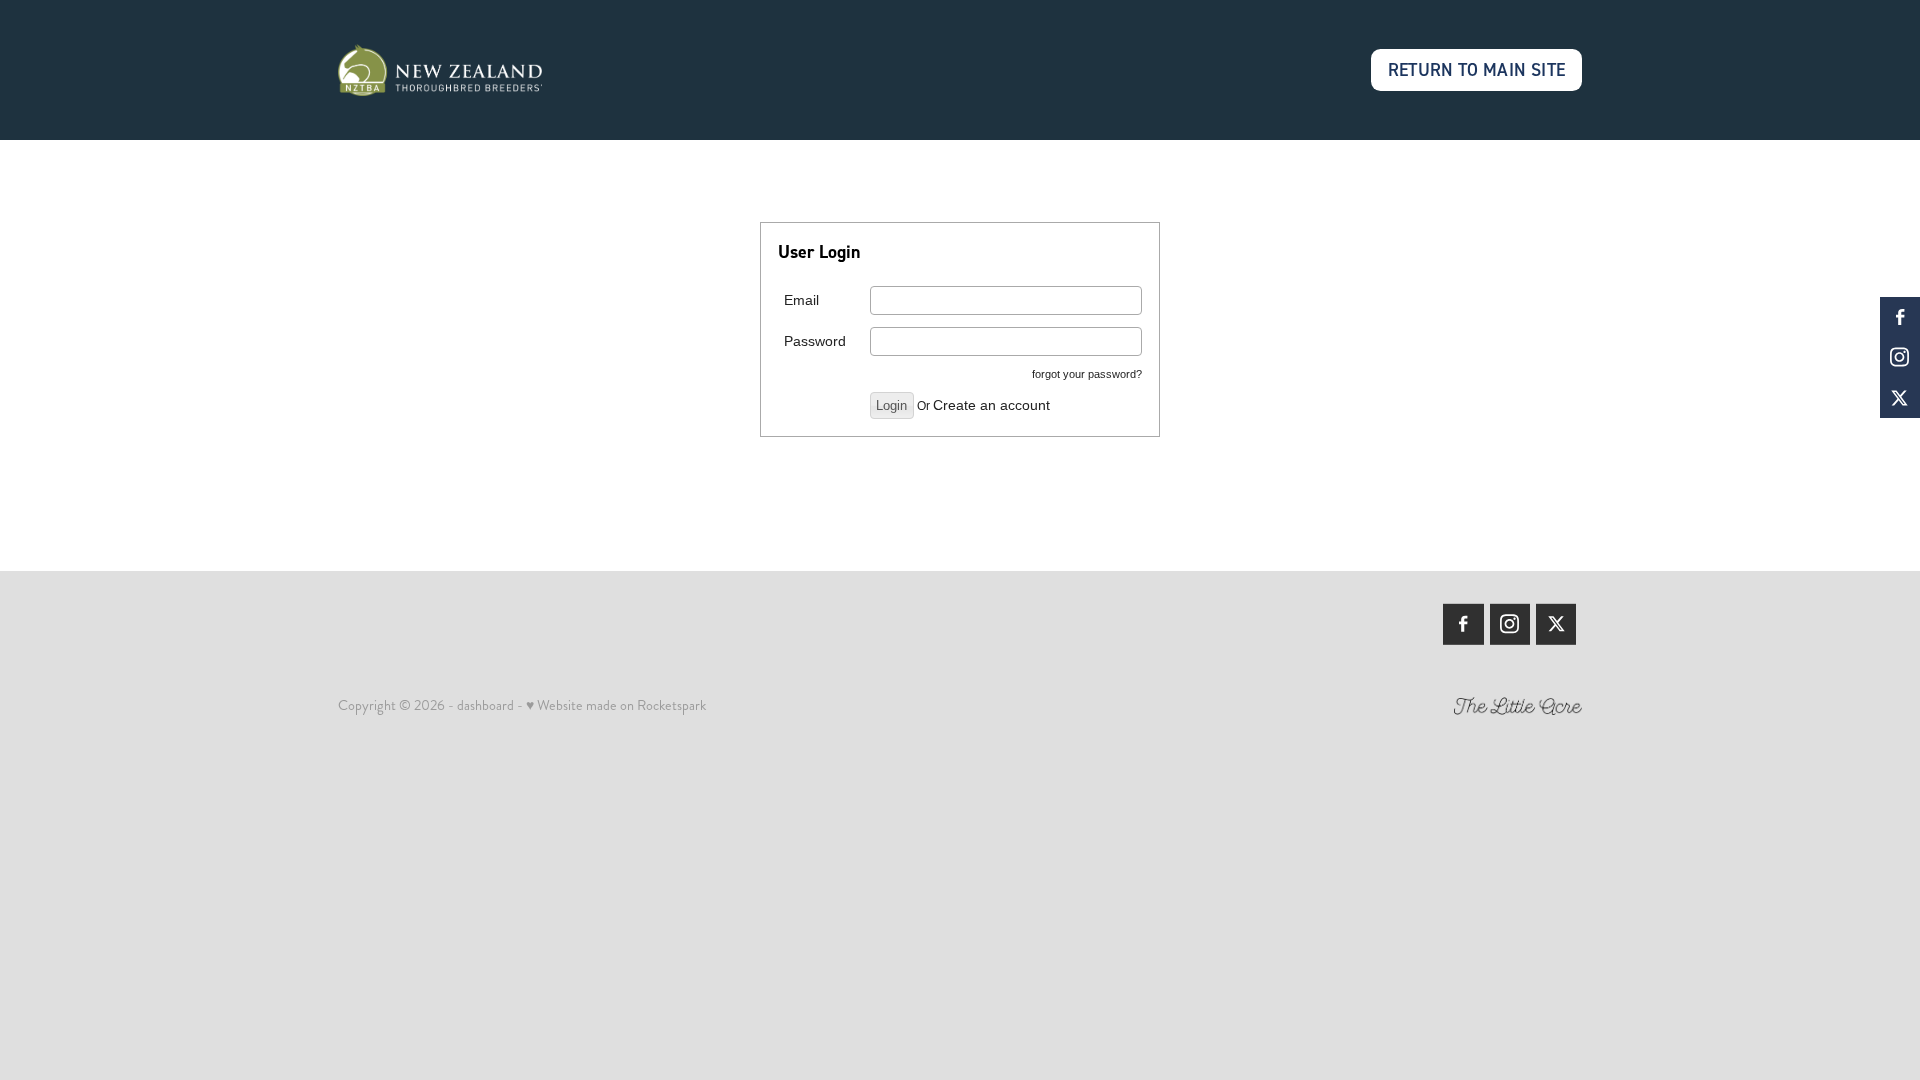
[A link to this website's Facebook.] (1900, 317)
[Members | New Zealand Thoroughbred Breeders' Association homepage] (462, 70)
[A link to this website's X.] (1900, 398)
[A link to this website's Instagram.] (1900, 357)
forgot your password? (1087, 374)
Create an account (991, 405)
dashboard (485, 705)
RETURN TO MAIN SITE (1477, 69)
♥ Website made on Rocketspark (616, 705)
